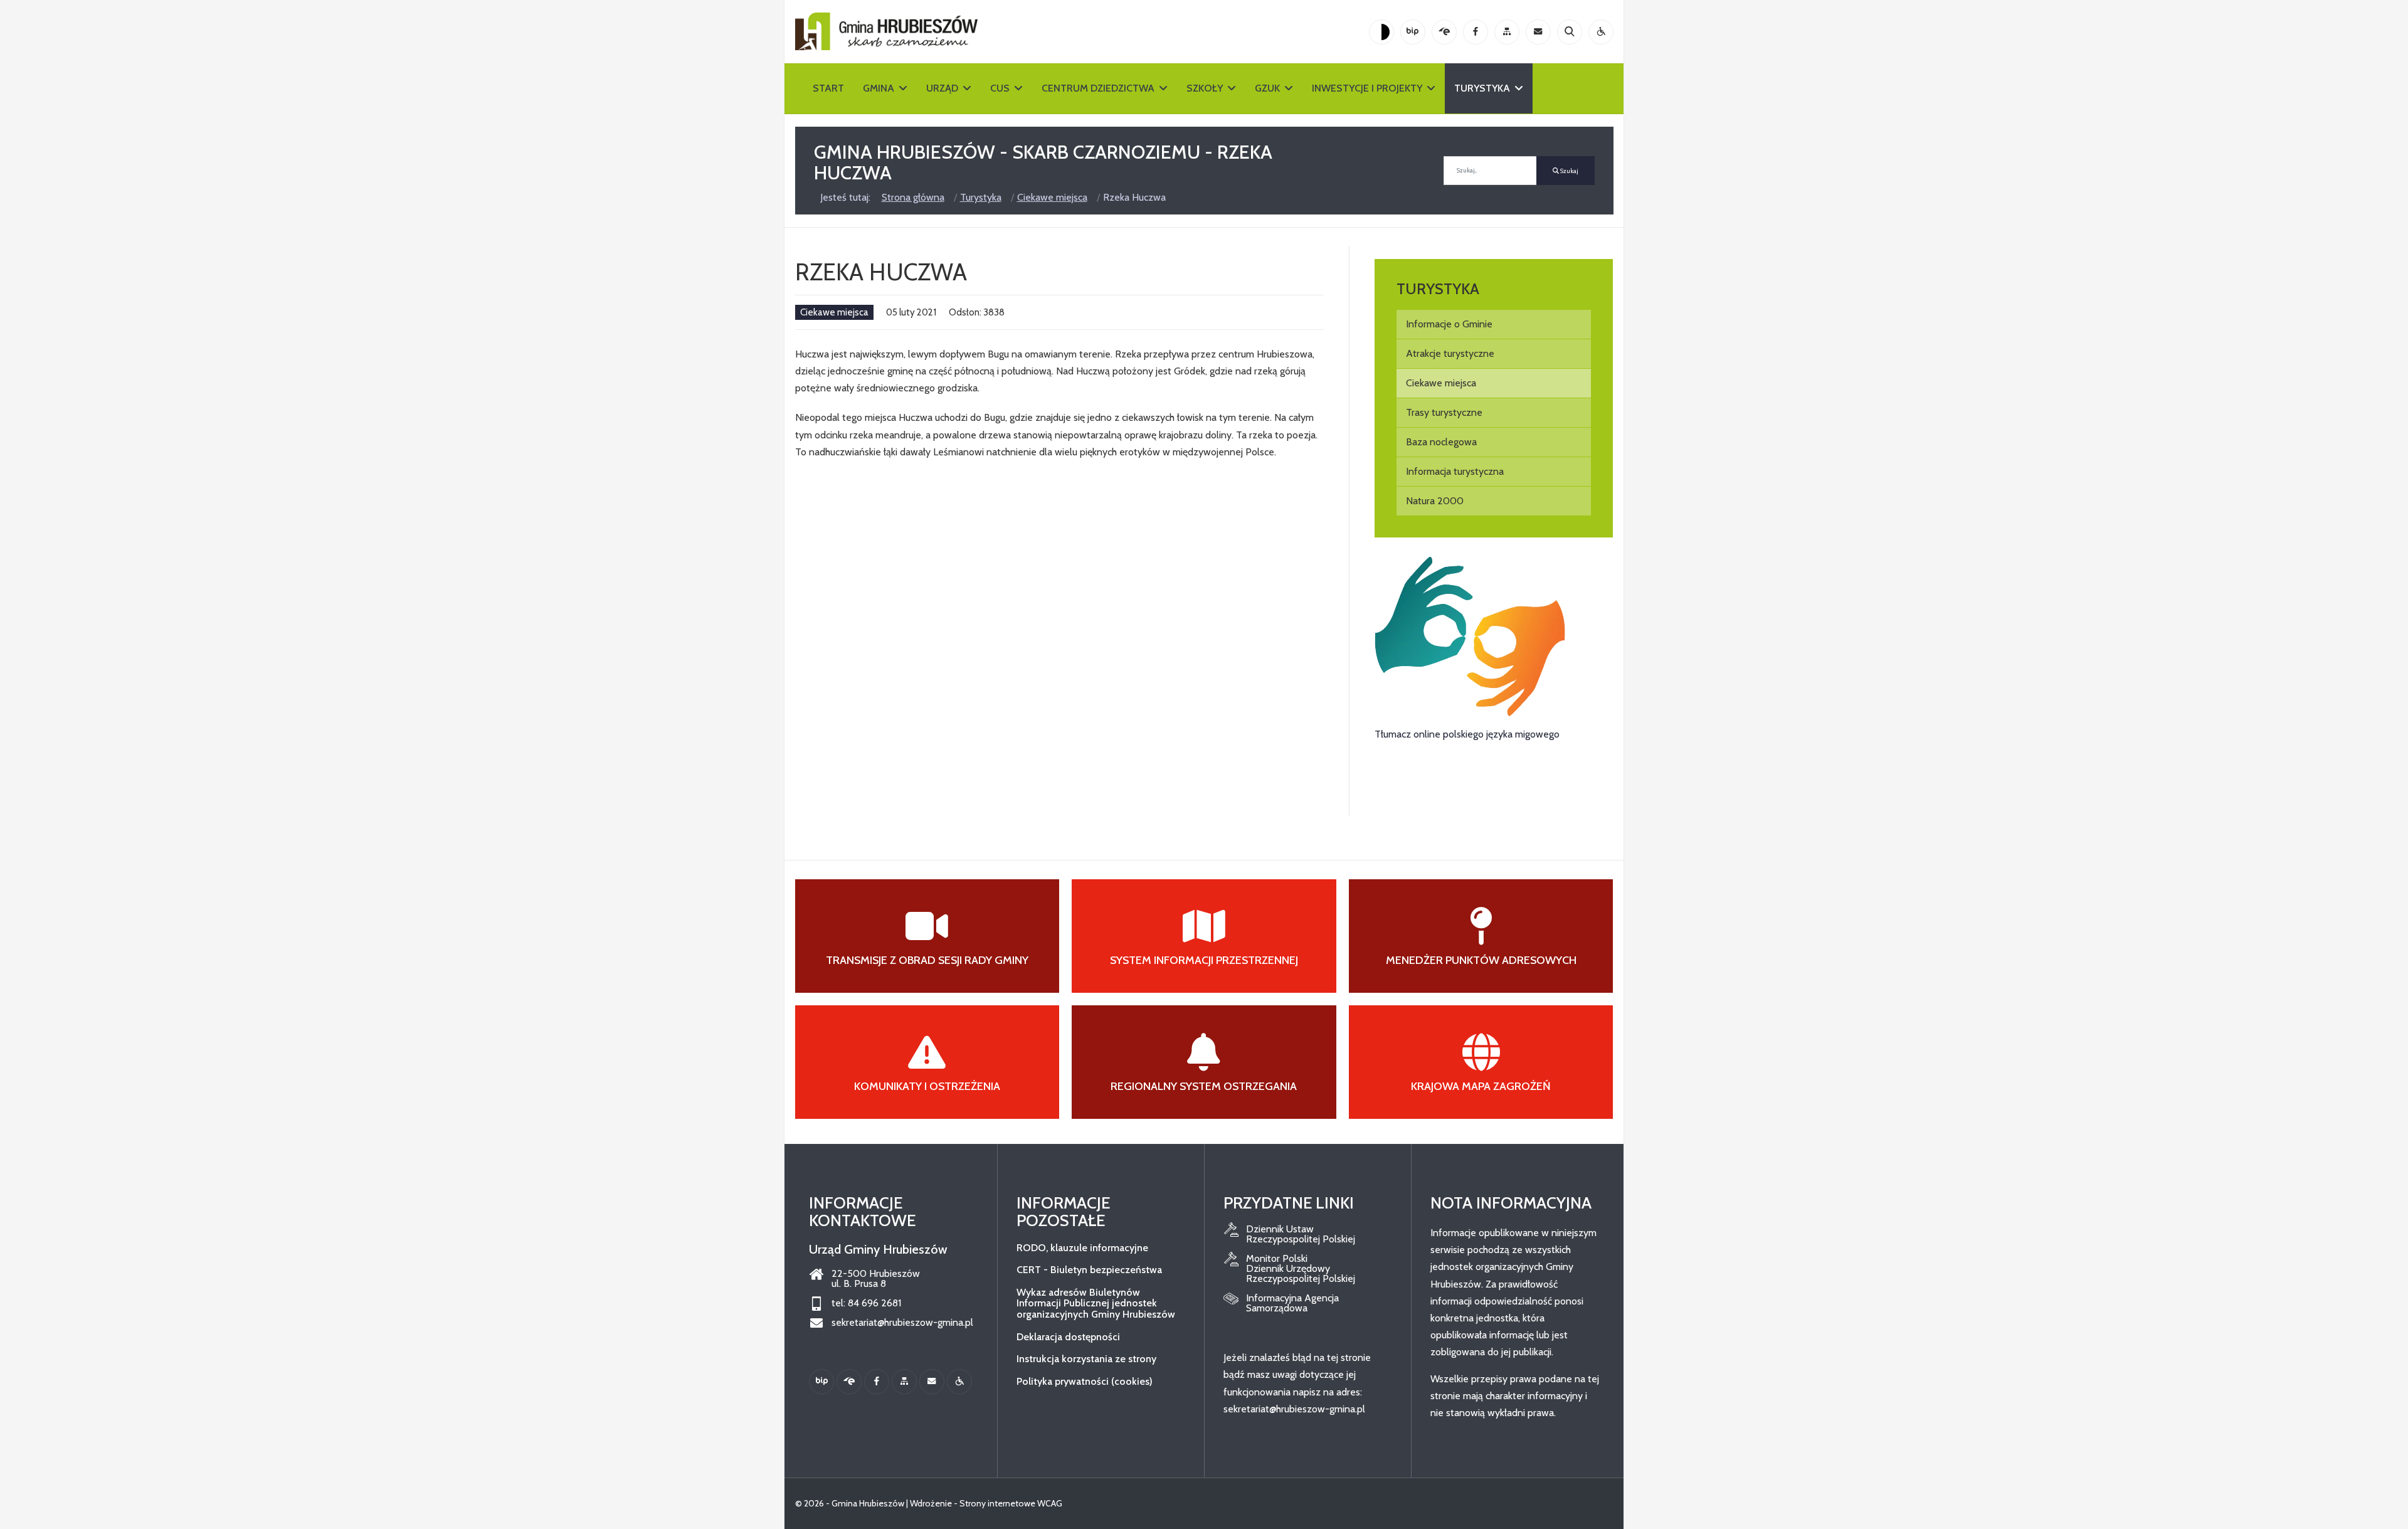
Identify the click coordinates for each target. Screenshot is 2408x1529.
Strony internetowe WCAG (1011, 1503)
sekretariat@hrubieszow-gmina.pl (902, 1323)
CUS (1000, 88)
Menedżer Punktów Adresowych (1481, 960)
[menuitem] (1494, 324)
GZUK (1267, 88)
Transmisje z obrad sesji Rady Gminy (927, 960)
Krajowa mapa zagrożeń (1481, 1086)
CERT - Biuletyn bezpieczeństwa (1089, 1270)
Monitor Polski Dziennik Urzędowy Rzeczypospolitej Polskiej (1301, 1269)
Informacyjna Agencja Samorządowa (1292, 1303)
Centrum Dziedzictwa (1098, 88)
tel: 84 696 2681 (866, 1303)
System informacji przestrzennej (1204, 960)
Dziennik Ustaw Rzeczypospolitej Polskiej (1301, 1234)
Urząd (942, 88)
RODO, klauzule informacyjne (1082, 1248)
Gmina (879, 88)
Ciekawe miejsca (834, 312)
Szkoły (1205, 88)
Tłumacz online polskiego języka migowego (1467, 734)
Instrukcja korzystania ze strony (1086, 1359)
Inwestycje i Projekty (1367, 88)
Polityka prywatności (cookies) (1085, 1381)
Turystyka (1482, 88)
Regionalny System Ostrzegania (1204, 1086)
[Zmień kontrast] (1381, 32)
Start (828, 88)
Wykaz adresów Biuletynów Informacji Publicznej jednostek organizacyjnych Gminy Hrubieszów (1096, 1303)
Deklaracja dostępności (1068, 1337)
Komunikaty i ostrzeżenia (927, 1086)
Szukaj (1569, 171)
